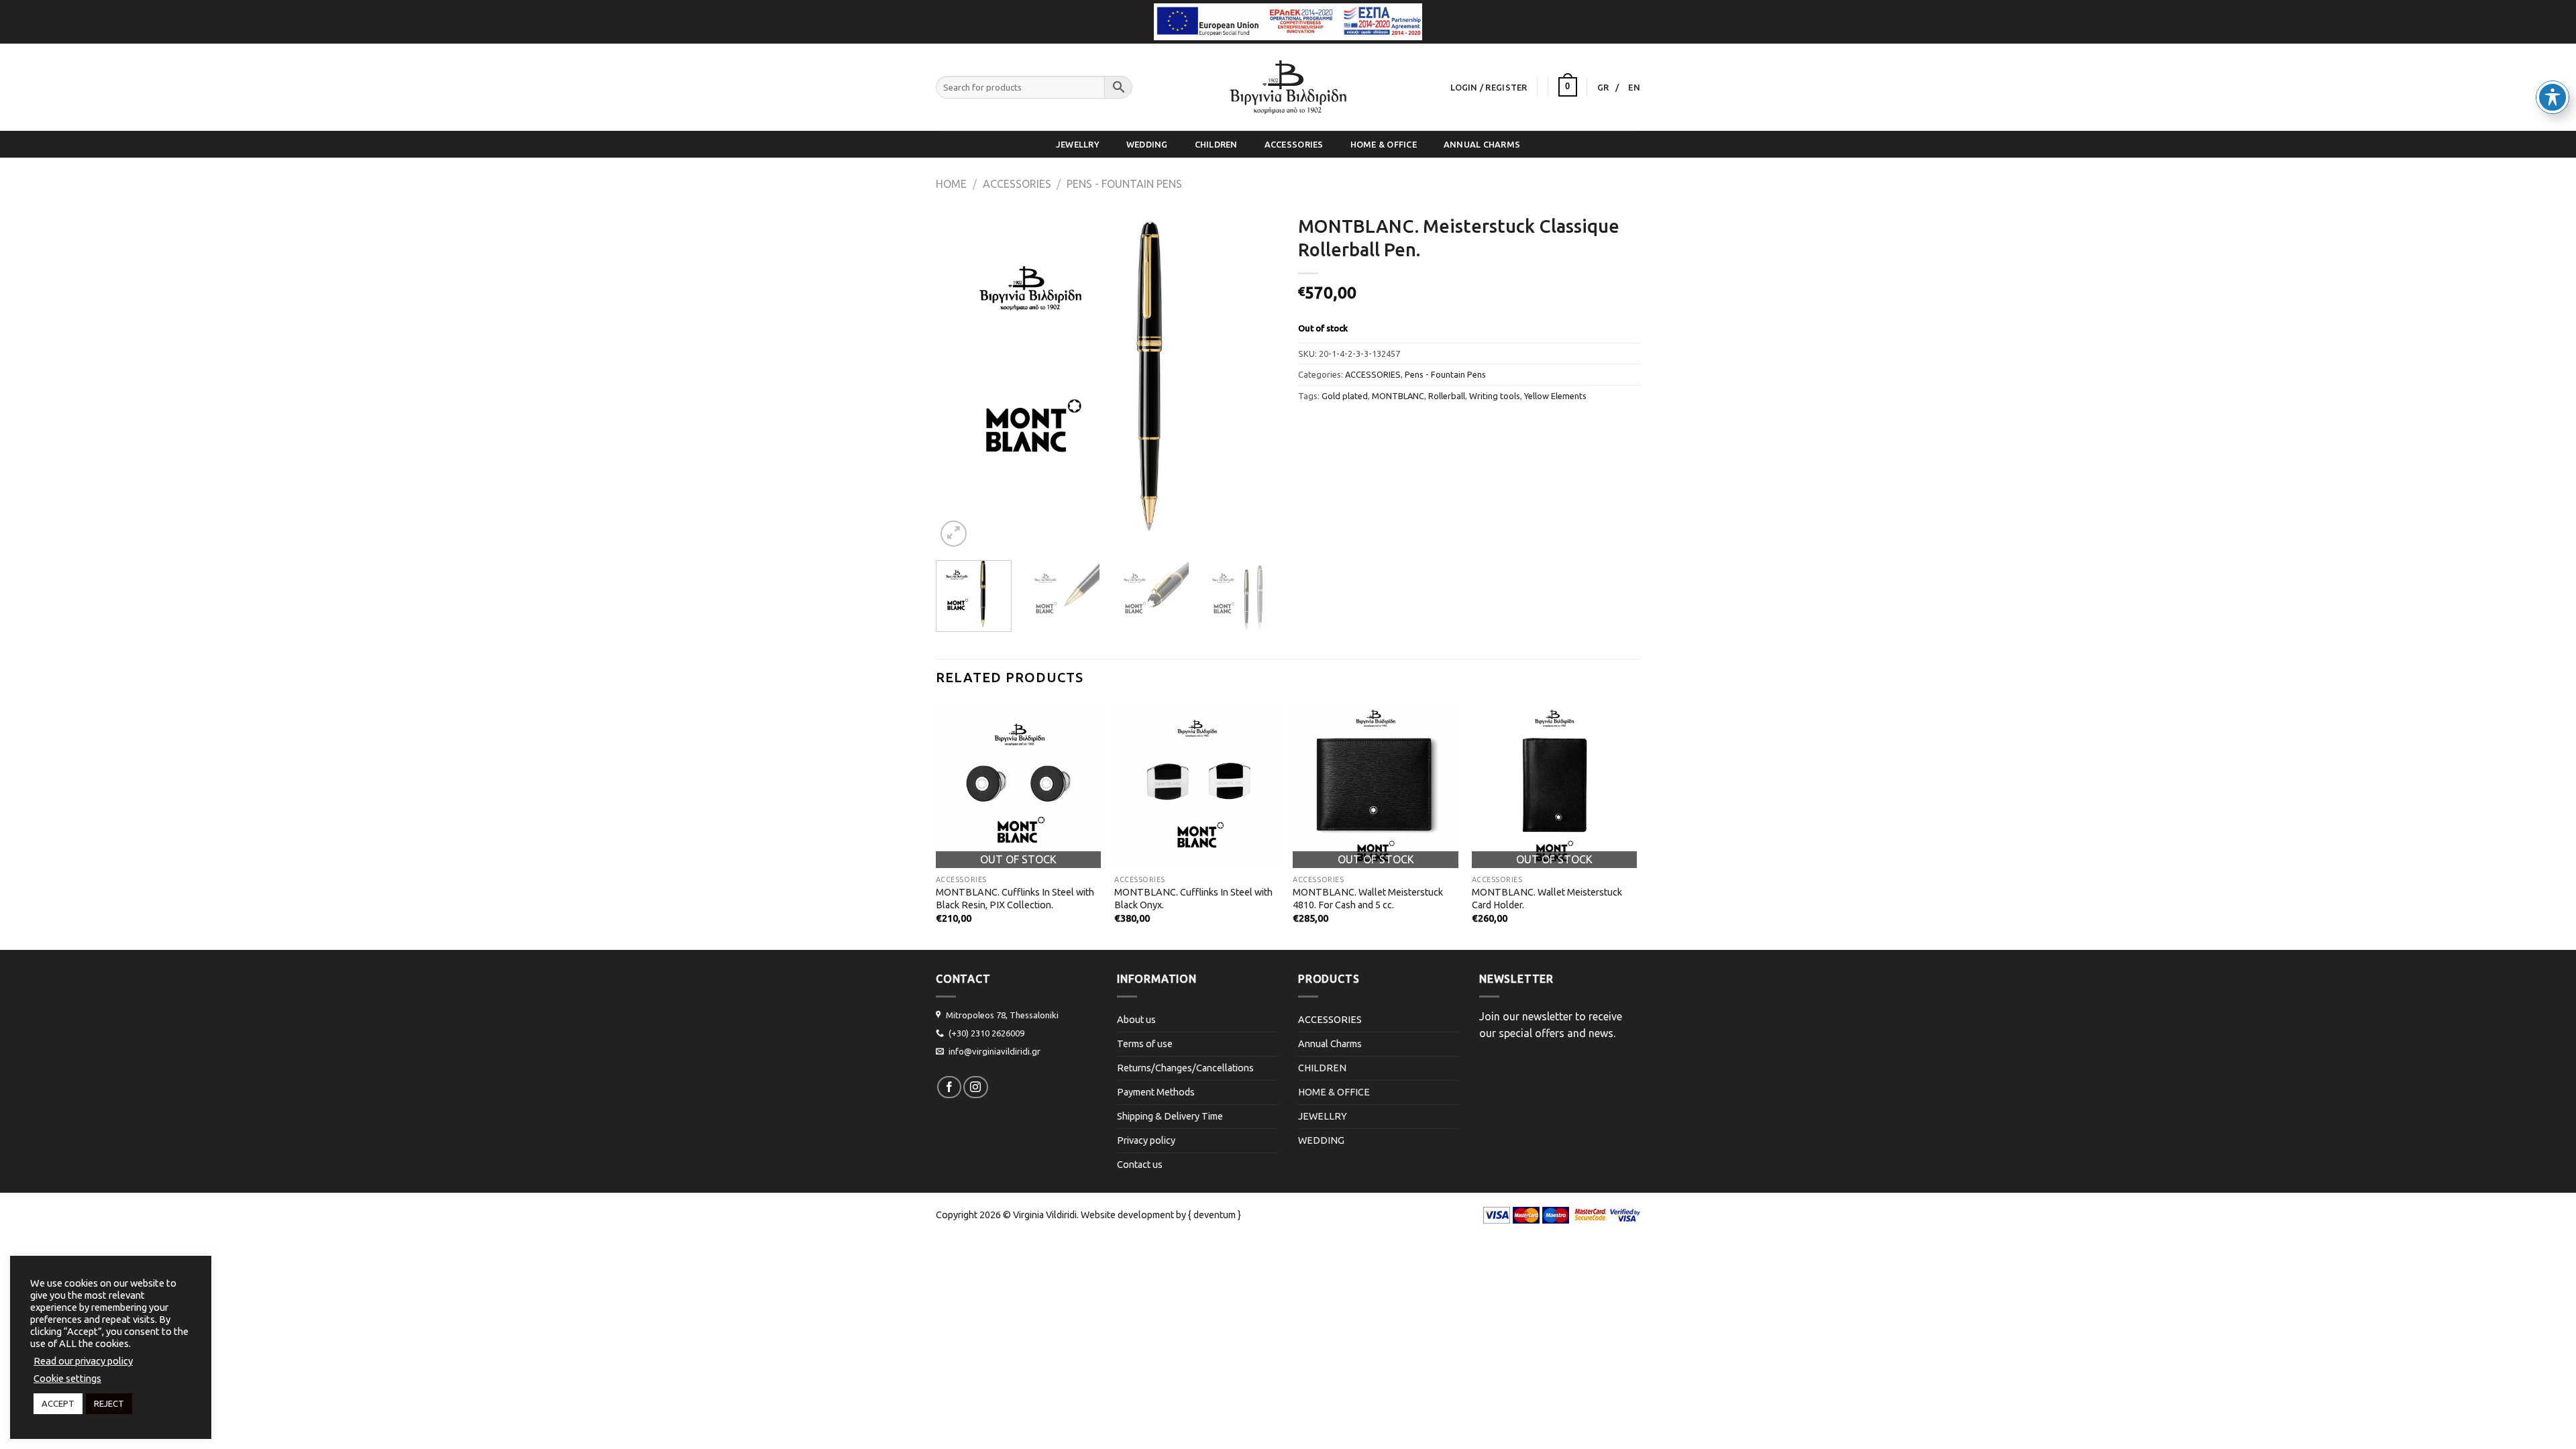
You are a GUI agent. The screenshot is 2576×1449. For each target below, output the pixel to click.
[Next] (1254, 379)
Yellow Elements (1555, 396)
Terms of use (1145, 1044)
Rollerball (1447, 396)
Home (951, 184)
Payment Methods (1156, 1092)
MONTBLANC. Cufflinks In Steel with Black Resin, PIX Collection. (1015, 899)
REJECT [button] (109, 1403)
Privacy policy (1146, 1140)
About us (1136, 1020)
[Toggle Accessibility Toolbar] (2553, 97)
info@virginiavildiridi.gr (995, 1051)
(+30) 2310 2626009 (986, 1033)
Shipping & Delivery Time (1170, 1116)
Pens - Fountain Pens (1124, 184)
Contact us (1140, 1165)
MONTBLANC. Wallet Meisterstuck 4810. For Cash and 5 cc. (1368, 899)
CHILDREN (1216, 144)
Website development (1127, 1215)
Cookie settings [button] (67, 1378)
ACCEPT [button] (58, 1403)
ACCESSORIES (1294, 144)
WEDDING (1147, 144)
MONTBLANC (1398, 396)
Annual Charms (1482, 144)
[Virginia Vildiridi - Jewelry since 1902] (1288, 87)
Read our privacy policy (83, 1361)
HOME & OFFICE (1384, 144)
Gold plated (1345, 396)
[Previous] (959, 379)
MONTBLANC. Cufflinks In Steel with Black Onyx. (1193, 899)
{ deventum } (1215, 1215)
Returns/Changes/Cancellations (1185, 1068)
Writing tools (1495, 396)
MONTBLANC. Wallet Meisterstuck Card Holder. (1547, 899)
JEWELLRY (1078, 144)
